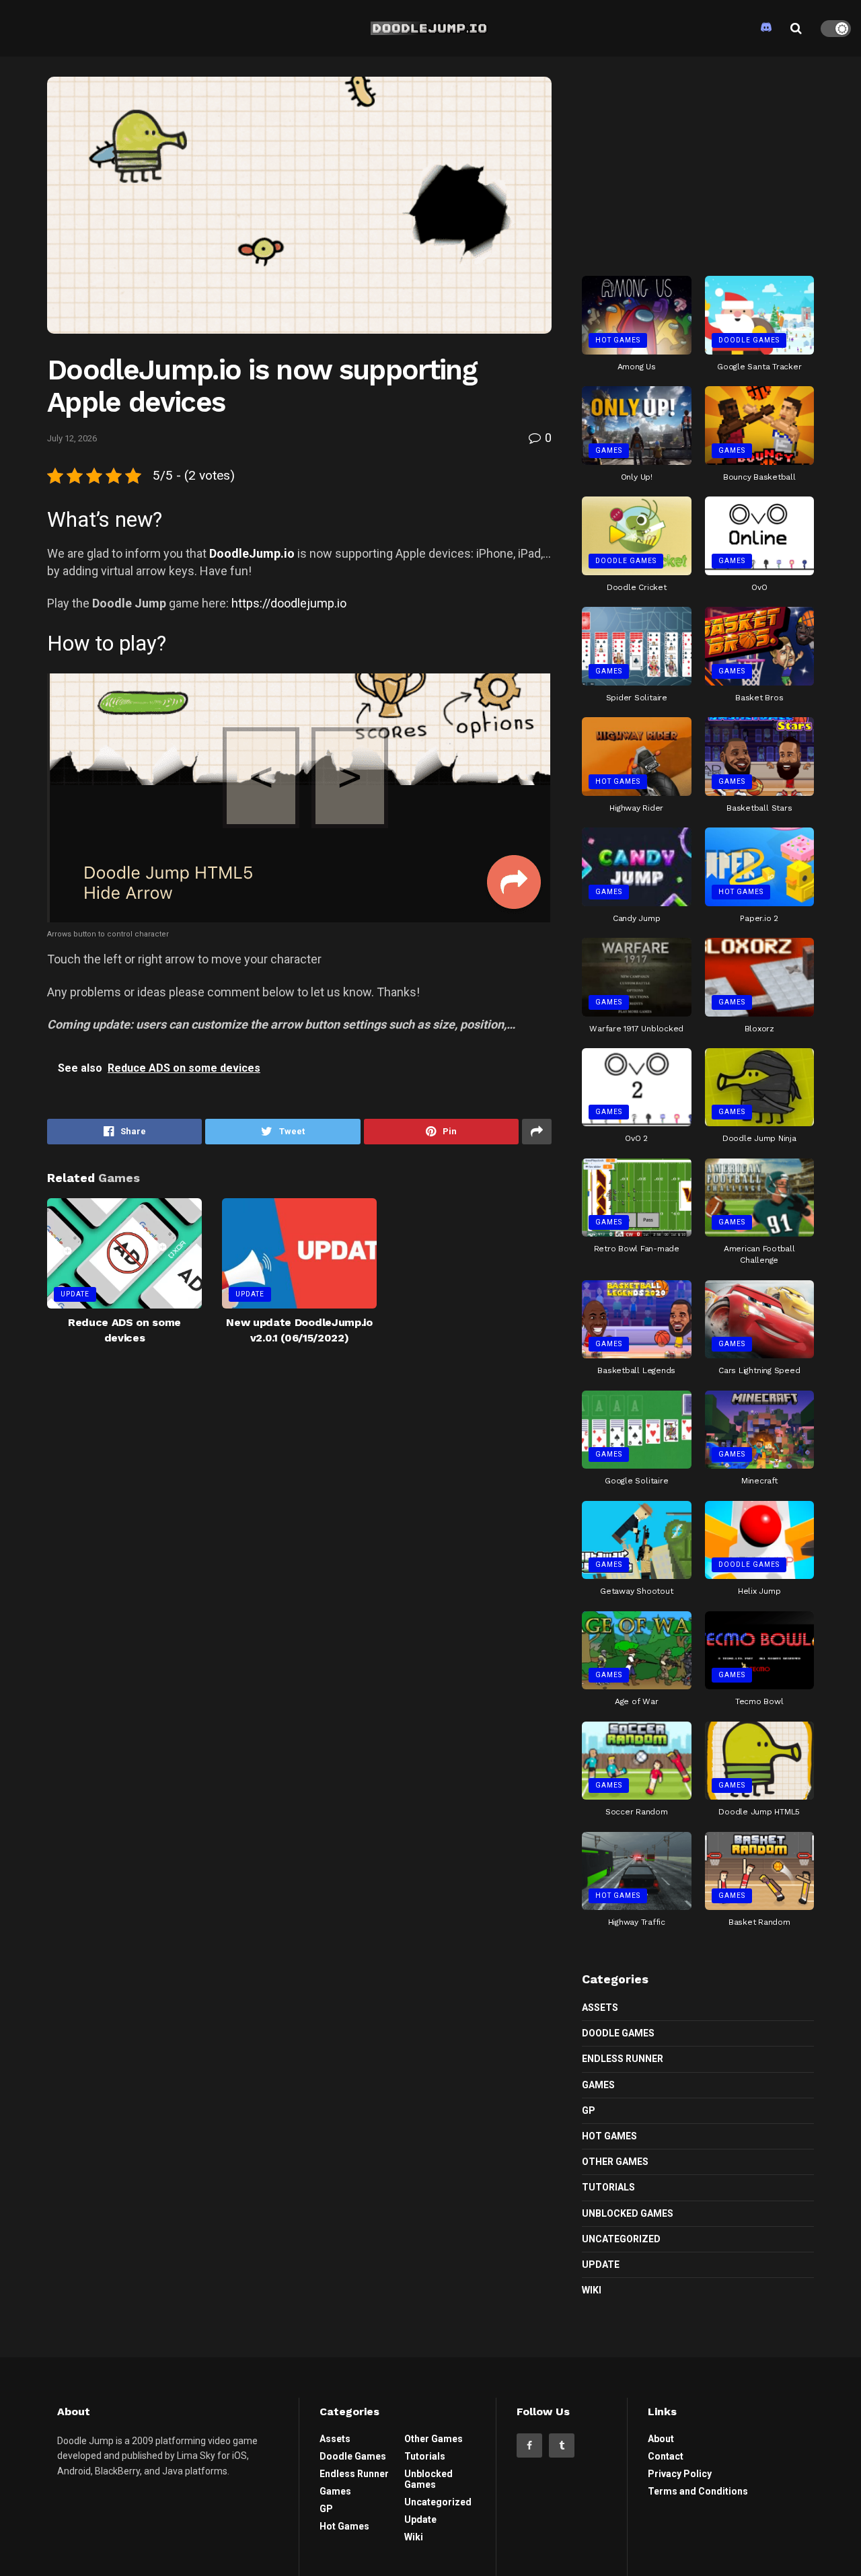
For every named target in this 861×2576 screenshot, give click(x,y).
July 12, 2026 (72, 438)
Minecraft (759, 1481)
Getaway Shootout (636, 1591)
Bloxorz (759, 1029)
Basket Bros (759, 698)
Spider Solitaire (637, 698)
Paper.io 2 (759, 918)
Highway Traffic (637, 1922)
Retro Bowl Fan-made (637, 1249)
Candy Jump (637, 918)
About (661, 2439)
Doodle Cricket (637, 587)
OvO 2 (636, 1138)
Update (75, 1294)
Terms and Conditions (698, 2491)
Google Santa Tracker (759, 367)
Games (609, 450)
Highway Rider (636, 808)
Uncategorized (621, 2239)
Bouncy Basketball (759, 477)
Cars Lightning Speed (759, 1370)
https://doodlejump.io (289, 603)
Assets (600, 2008)
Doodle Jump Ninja (759, 1138)
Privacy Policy (680, 2474)
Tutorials (608, 2187)
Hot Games (618, 340)
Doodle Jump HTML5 (759, 1812)
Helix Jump (759, 1591)
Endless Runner (623, 2059)
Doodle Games (749, 340)
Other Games (615, 2162)
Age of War (637, 1701)
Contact (666, 2456)
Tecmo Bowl (759, 1701)
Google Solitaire (636, 1481)
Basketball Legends (636, 1370)
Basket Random (759, 1922)
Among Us (637, 367)
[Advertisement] (698, 161)
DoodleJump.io (252, 553)
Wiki (592, 2290)
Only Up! (637, 477)
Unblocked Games (628, 2213)
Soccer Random (637, 1812)
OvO (759, 587)
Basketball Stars (759, 808)
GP (589, 2110)
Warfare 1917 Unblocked (636, 1029)
